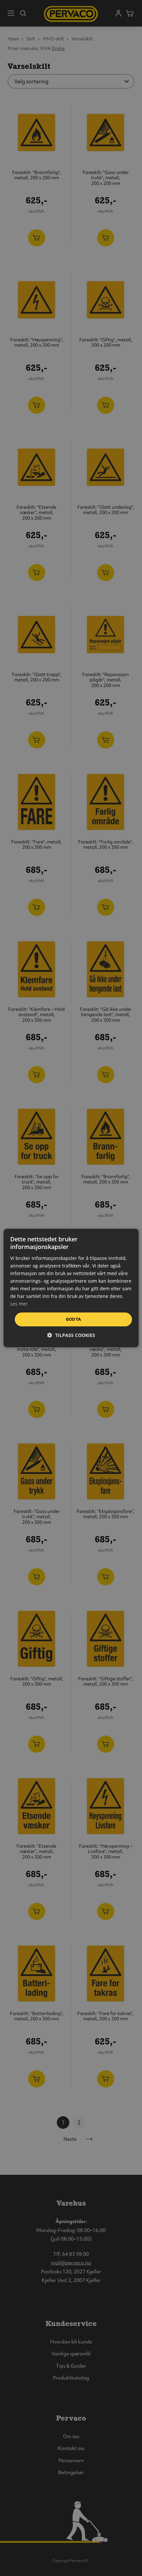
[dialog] (71, 1288)
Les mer (19, 1304)
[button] (71, 1335)
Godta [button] (73, 1319)
